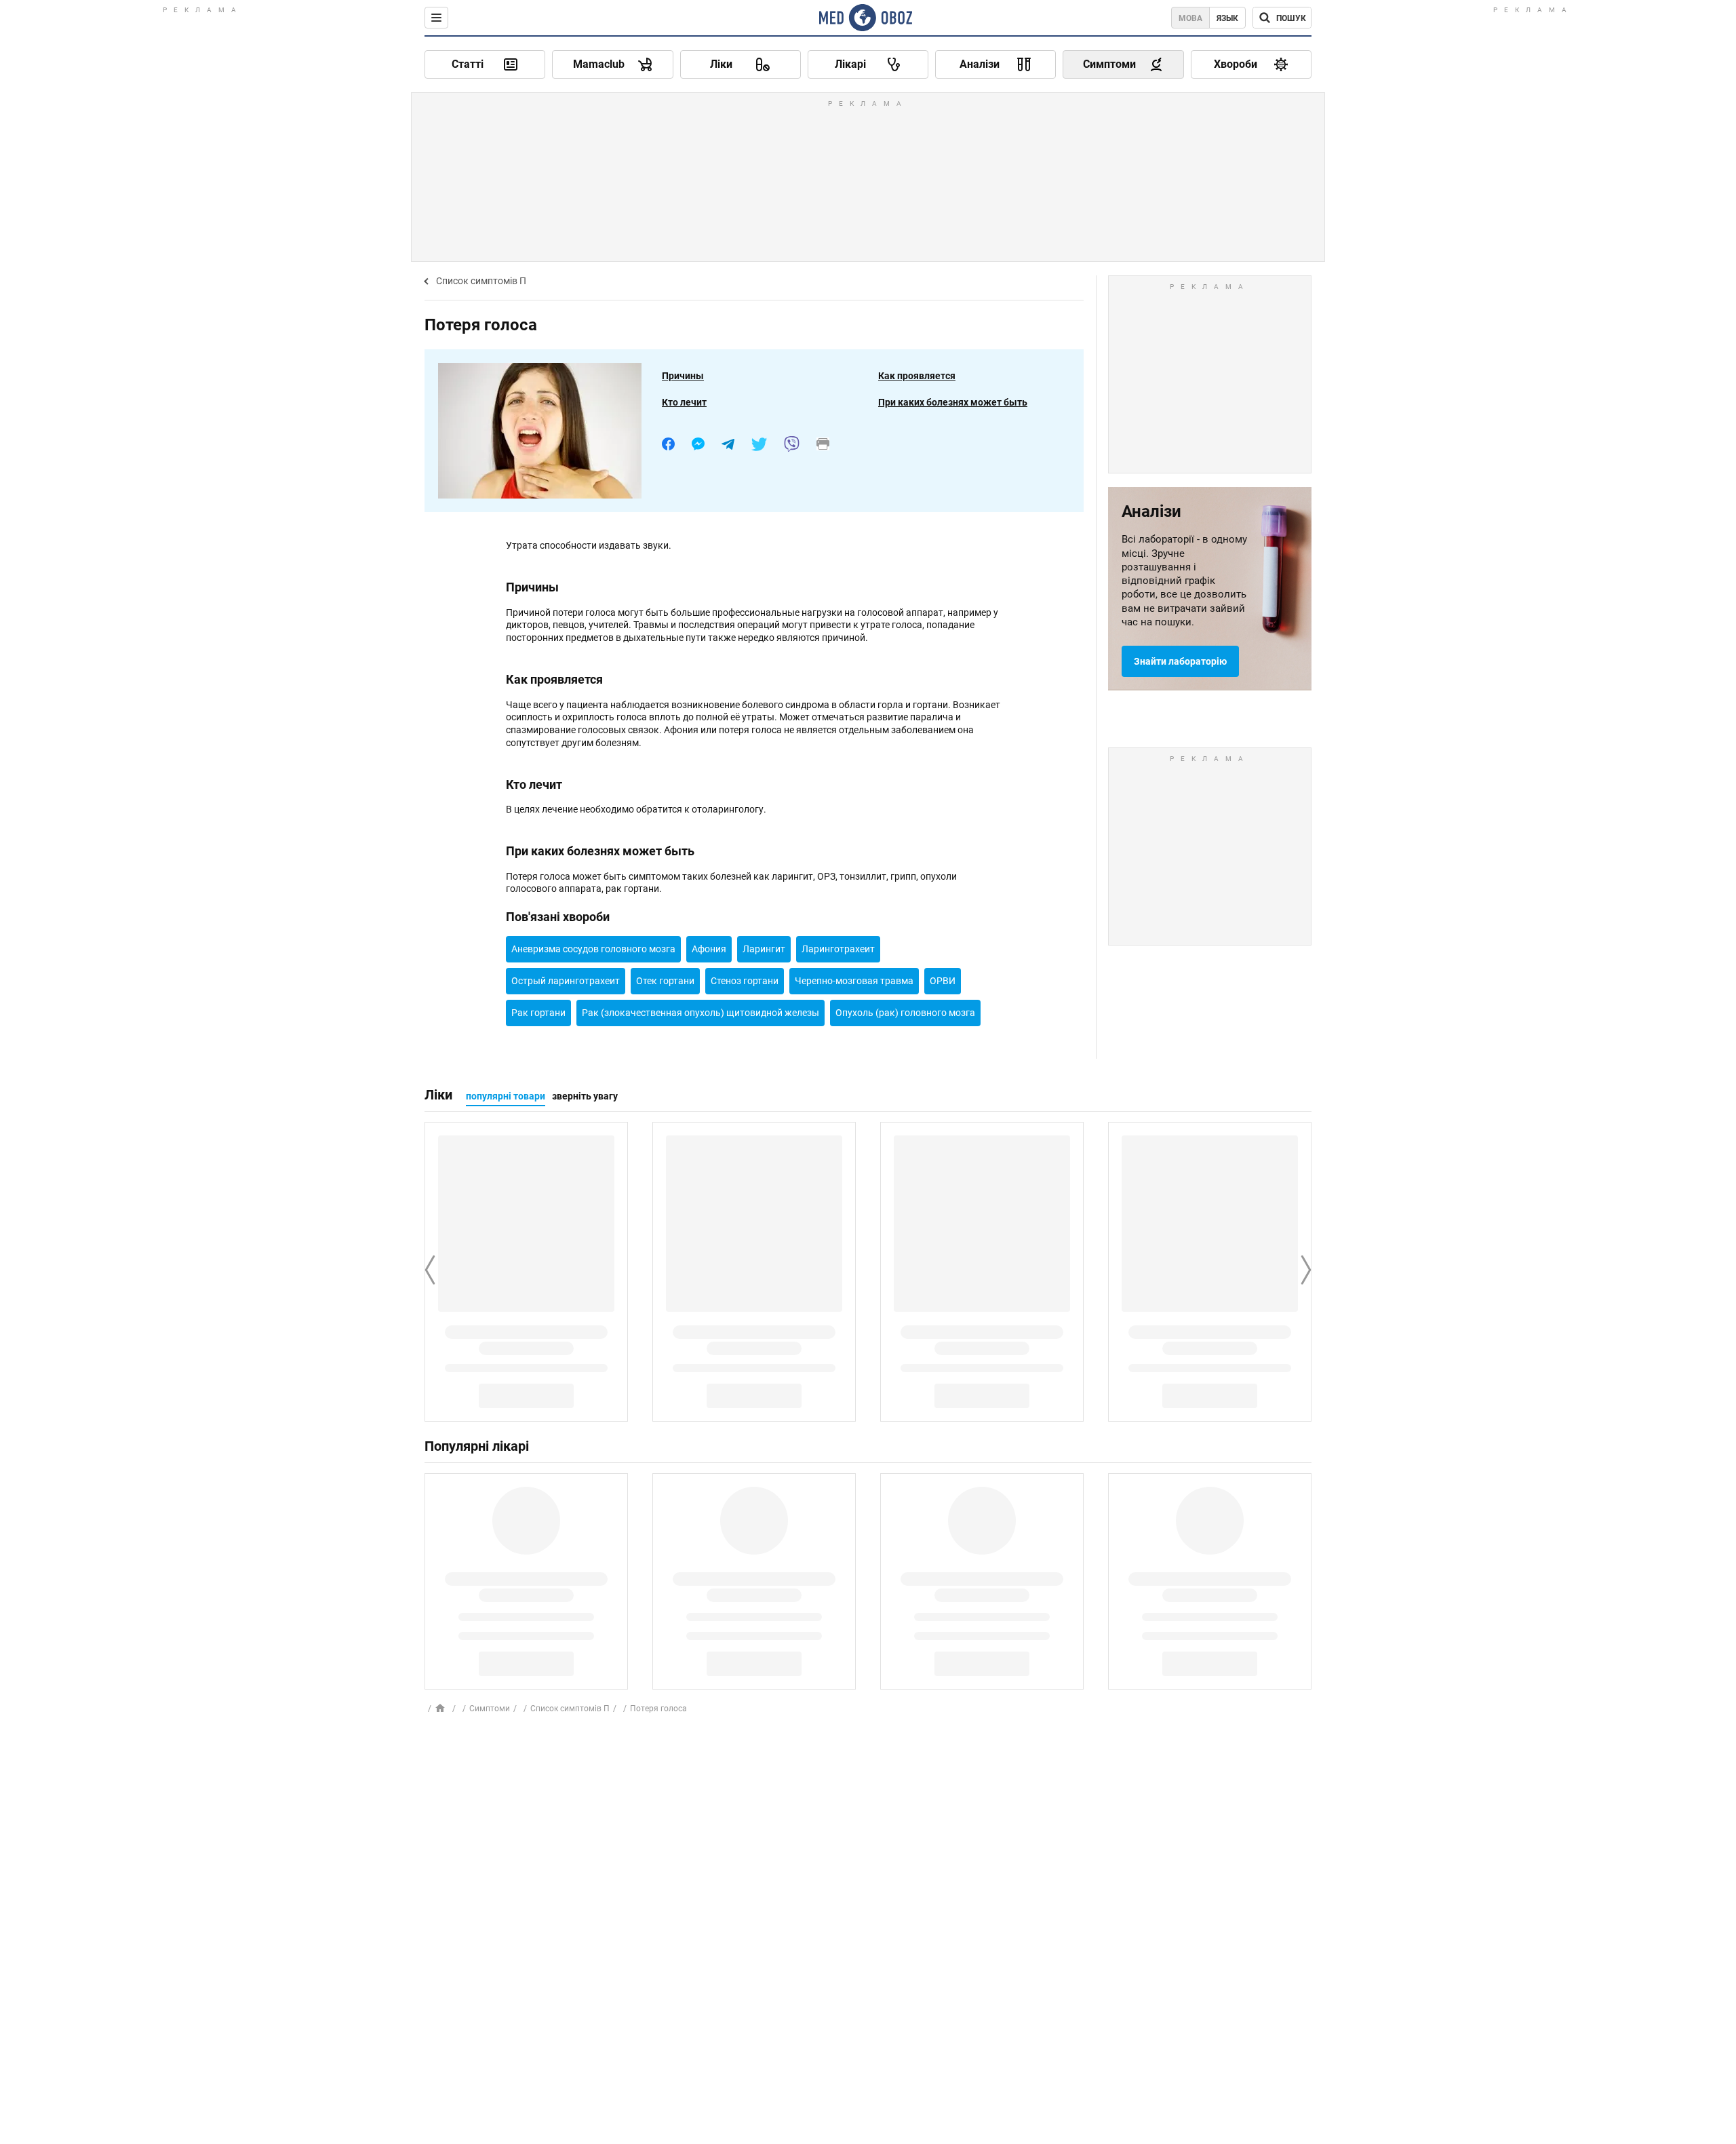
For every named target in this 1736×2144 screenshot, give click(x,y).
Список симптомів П (481, 281)
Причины (683, 376)
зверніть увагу (585, 1096)
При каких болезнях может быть (953, 402)
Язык (1227, 18)
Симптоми (490, 1709)
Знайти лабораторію (1180, 661)
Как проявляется (917, 376)
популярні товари (506, 1096)
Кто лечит (684, 402)
